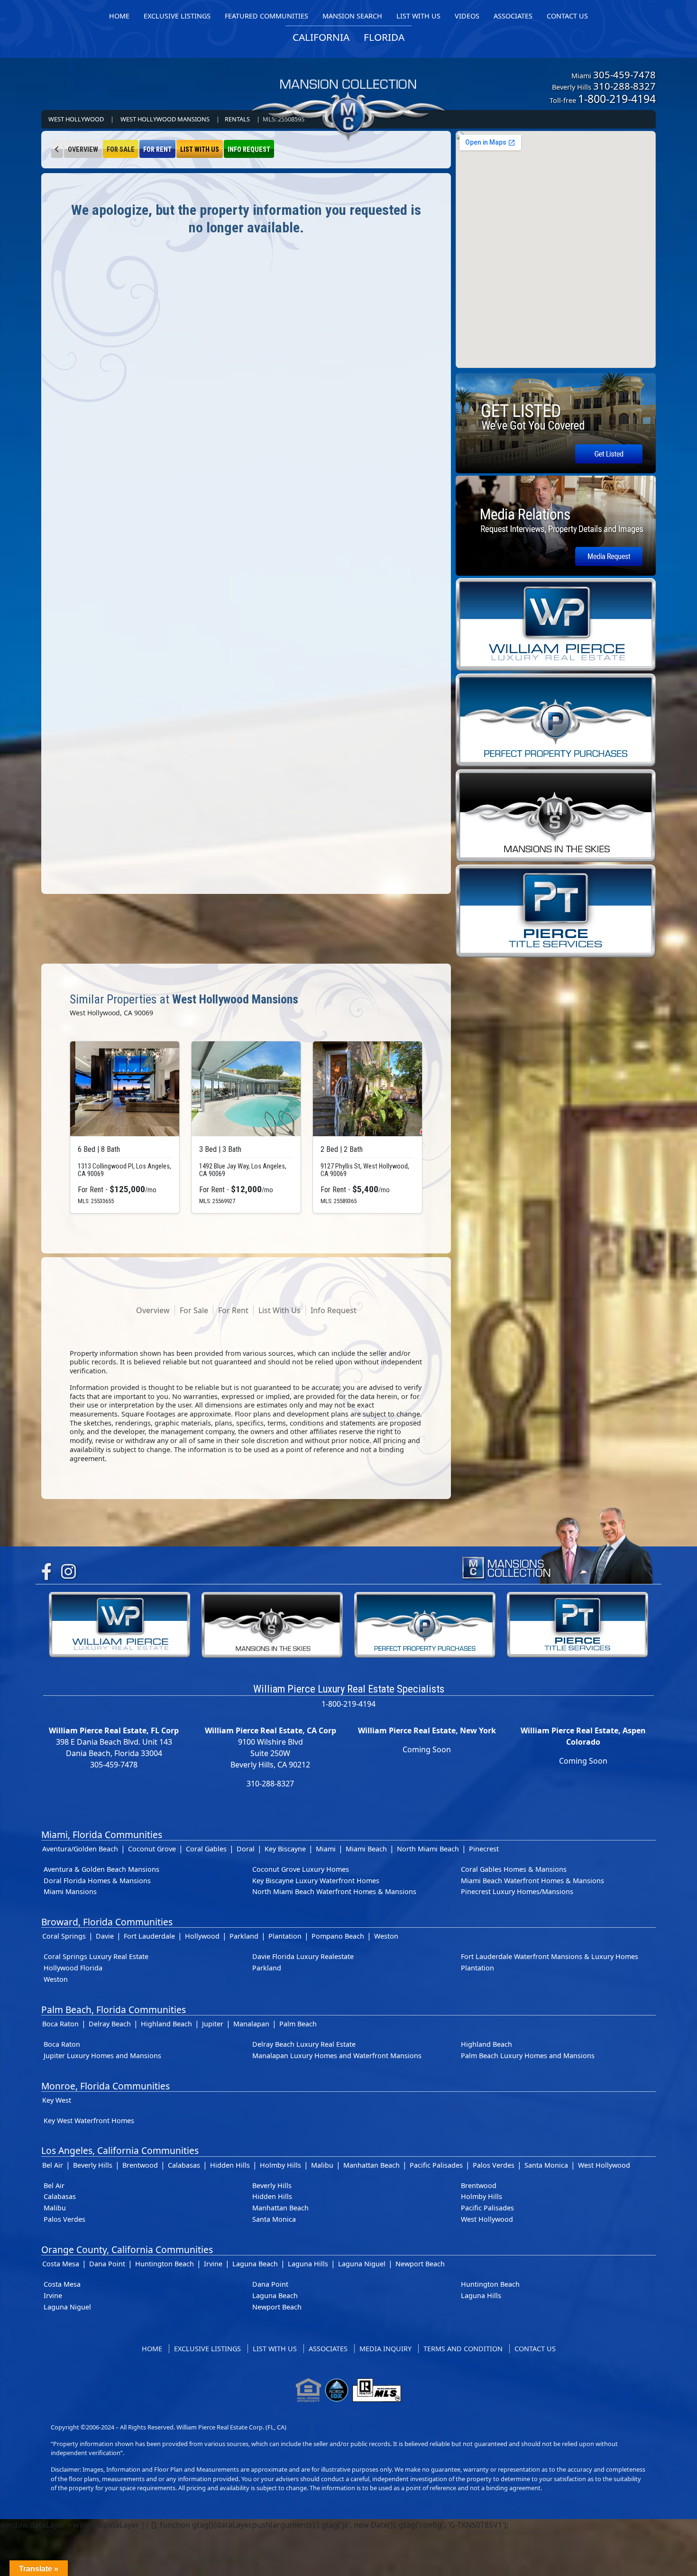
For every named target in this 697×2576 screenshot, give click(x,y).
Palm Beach (298, 2024)
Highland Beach (166, 2024)
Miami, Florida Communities (102, 1835)
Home (152, 2349)
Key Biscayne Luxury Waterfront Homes (316, 1881)
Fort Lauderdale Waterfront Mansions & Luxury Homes (550, 1956)
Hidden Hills (230, 2165)
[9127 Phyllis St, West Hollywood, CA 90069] (367, 1089)
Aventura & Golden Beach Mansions (101, 1869)
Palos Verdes (494, 2165)
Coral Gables (206, 1849)
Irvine (213, 2264)
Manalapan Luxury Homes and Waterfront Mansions (337, 2056)
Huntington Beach (165, 2264)
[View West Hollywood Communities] (57, 149)
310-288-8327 (624, 86)
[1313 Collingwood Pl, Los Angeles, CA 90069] (125, 1089)
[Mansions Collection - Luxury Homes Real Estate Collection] (348, 92)
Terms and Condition (463, 2349)
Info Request (249, 150)
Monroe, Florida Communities (105, 2086)
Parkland (244, 1936)
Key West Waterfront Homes (89, 2121)
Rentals (237, 119)
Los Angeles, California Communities (120, 2150)
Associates (328, 2349)
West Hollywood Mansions (165, 119)
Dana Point (107, 2264)
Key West (57, 2100)
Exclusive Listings (207, 2349)
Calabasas (184, 2165)
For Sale (121, 150)
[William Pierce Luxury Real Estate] (556, 624)
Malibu (322, 2165)
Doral (246, 1849)
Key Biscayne (285, 1849)
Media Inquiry (385, 2349)
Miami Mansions (70, 1891)
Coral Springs (64, 1936)
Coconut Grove (152, 1849)
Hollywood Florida (73, 1968)
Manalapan (251, 2024)
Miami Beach (366, 1849)
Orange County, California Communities (127, 2249)
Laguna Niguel (362, 2264)
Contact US (535, 2349)
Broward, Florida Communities (107, 1922)
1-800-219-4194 (617, 99)
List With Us (200, 150)
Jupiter (213, 2024)
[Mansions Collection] (557, 1543)
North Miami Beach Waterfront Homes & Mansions (334, 1891)
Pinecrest (484, 1849)
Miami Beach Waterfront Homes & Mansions (532, 1881)
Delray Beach (110, 2024)
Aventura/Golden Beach (80, 1849)
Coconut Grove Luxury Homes (301, 1869)
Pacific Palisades (436, 2165)
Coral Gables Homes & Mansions (514, 1869)
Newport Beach (420, 2264)
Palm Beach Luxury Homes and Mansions (528, 2056)
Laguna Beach (255, 2264)
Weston (386, 1936)
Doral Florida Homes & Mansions (97, 1881)
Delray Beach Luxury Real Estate (304, 2044)
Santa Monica (546, 2165)
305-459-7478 (624, 74)
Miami (326, 1849)
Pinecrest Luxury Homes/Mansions (517, 1891)
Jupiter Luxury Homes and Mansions (102, 2056)
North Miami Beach (428, 1849)
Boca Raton (60, 2024)
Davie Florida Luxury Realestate (303, 1956)
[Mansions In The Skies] (556, 815)
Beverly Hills (93, 2165)
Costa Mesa (61, 2264)
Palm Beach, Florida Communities (114, 2010)
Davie (105, 1936)
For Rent (157, 150)
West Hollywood (76, 119)
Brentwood (140, 2165)
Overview (83, 150)
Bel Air (53, 2165)
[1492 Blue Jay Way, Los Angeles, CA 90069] (246, 1089)
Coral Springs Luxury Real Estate (96, 1956)
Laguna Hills (308, 2264)
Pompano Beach (338, 1936)
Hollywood (202, 1936)
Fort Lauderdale (149, 1936)
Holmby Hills (280, 2165)
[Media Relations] (556, 525)
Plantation (285, 1936)
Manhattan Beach (371, 2165)
